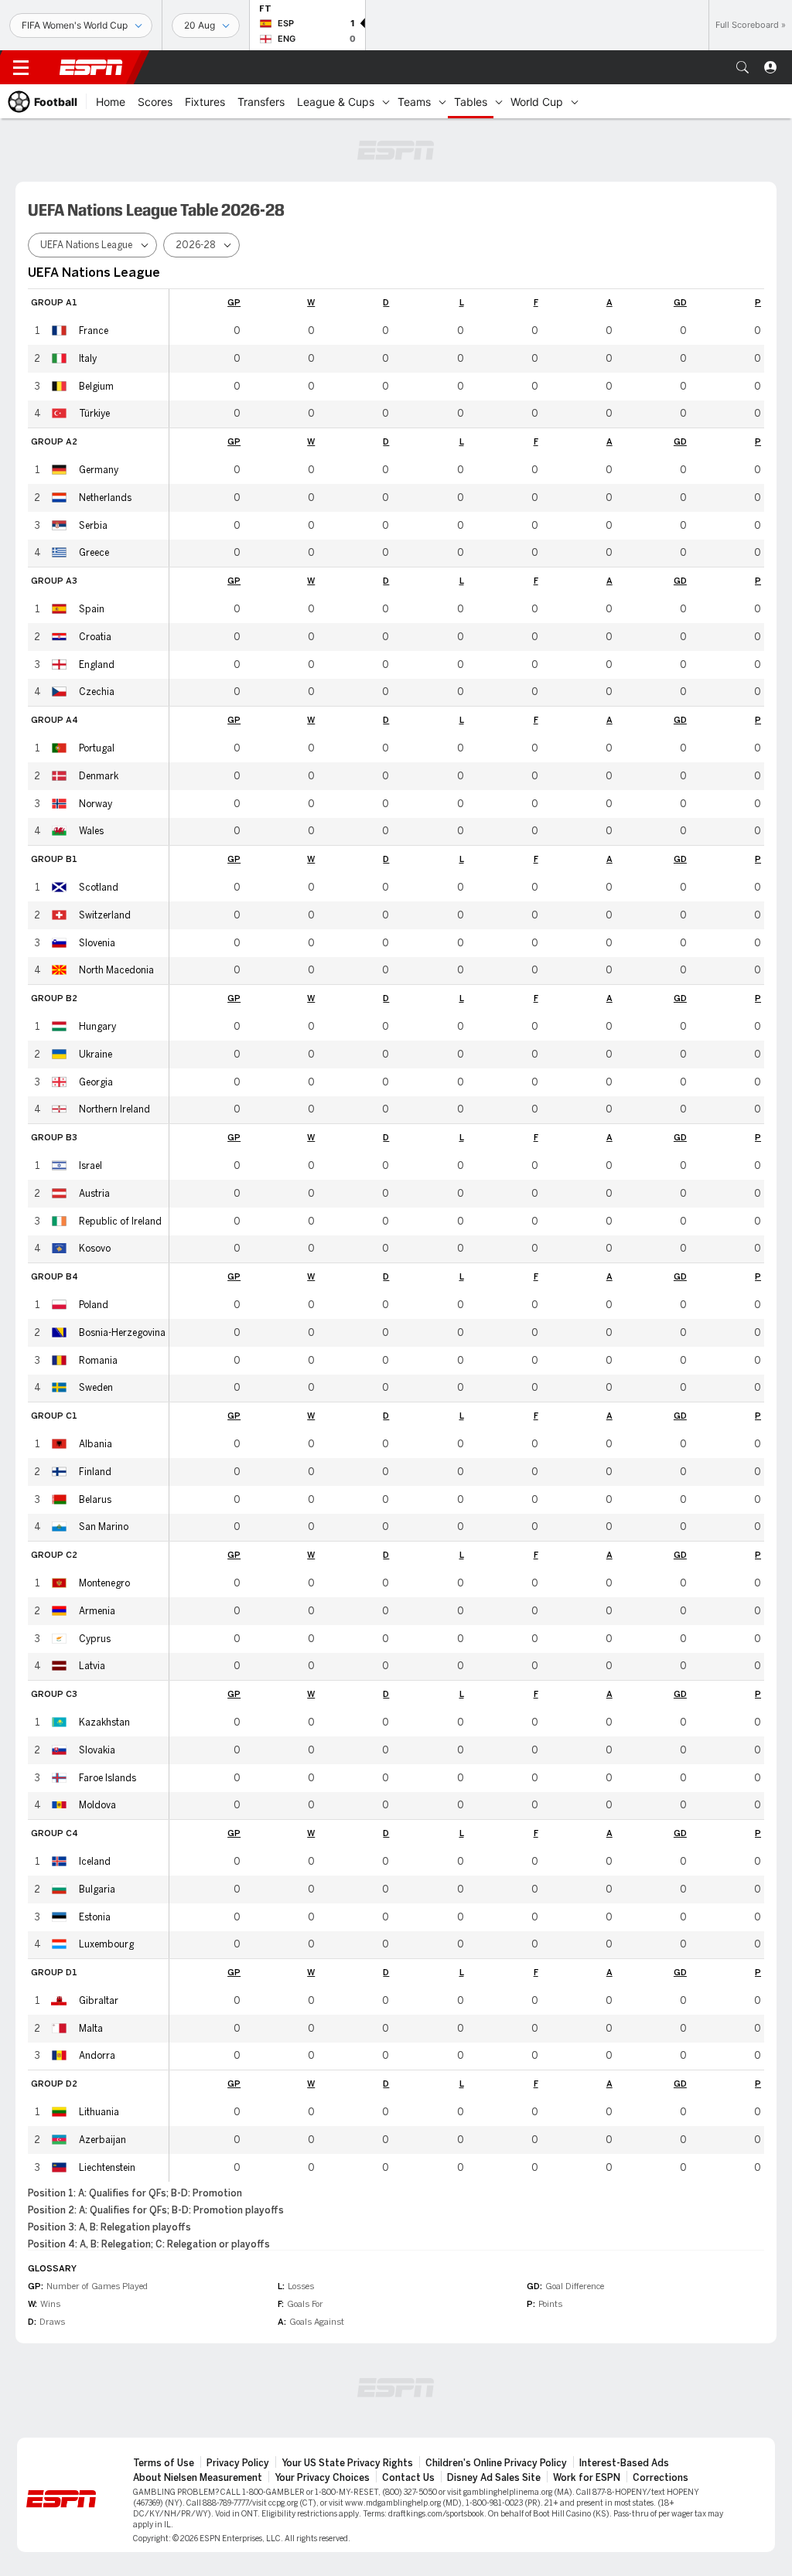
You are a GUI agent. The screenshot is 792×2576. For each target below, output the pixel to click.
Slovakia (97, 1750)
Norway (96, 804)
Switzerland (105, 915)
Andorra (97, 2056)
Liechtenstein (107, 2168)
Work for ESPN (587, 2478)
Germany (99, 470)
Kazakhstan (104, 1722)
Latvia (92, 1666)
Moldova (97, 1805)
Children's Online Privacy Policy (496, 2463)
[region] (467, 1235)
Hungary (97, 1027)
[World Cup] (575, 101)
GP (234, 303)
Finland (95, 1472)
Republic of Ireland (120, 1222)
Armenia (97, 1611)
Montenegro (104, 1583)
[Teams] (442, 101)
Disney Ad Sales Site (494, 2478)
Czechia (97, 692)
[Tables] (499, 101)
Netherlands (105, 498)
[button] (742, 67)
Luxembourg (106, 1944)
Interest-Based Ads (624, 2463)
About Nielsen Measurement (198, 2478)
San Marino (104, 1527)
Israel (90, 1166)
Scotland (99, 888)
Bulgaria (97, 1889)
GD (680, 303)
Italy (88, 359)
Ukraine (96, 1055)
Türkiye (94, 414)
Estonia (95, 1917)
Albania (96, 1444)
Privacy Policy (238, 2463)
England (97, 665)
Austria (94, 1194)
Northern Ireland (114, 1109)
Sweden (96, 1388)
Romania (98, 1361)
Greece (94, 553)
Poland (94, 1305)
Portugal (97, 748)
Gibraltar (99, 2001)
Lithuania (99, 2112)
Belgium (96, 387)
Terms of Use (164, 2463)
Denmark (99, 776)
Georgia (96, 1082)
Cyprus (95, 1639)
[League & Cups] (386, 101)
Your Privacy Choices (322, 2478)
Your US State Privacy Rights (347, 2463)
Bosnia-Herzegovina (122, 1333)
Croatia (95, 637)
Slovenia (97, 943)
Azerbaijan (102, 2140)
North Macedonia (116, 970)
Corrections (661, 2478)
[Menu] (21, 67)
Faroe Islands (108, 1778)
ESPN (91, 67)
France (94, 331)
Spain (92, 609)
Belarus (95, 1500)
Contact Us (408, 2478)
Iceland (95, 1862)
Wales (91, 831)
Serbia (93, 526)
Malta (91, 2029)
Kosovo (95, 1249)
